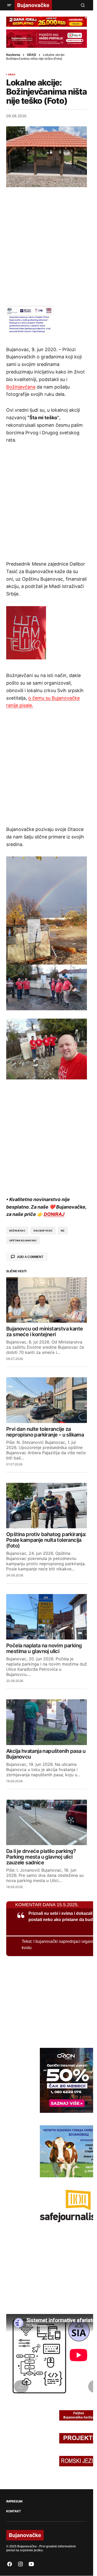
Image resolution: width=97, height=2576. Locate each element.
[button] (9, 5)
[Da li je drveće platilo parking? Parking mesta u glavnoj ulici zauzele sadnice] (47, 1823)
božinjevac (17, 1231)
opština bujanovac (23, 1240)
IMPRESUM (14, 2501)
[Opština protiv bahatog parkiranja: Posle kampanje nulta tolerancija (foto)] (47, 1506)
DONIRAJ (54, 1214)
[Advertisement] (48, 246)
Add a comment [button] (30, 1257)
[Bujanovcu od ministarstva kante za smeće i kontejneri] (47, 1300)
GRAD (32, 55)
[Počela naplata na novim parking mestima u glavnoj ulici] (47, 1617)
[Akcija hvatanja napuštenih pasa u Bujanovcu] (47, 1722)
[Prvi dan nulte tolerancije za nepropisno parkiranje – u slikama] (47, 1400)
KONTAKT (13, 2511)
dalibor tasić (43, 1231)
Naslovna (13, 55)
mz (63, 1231)
